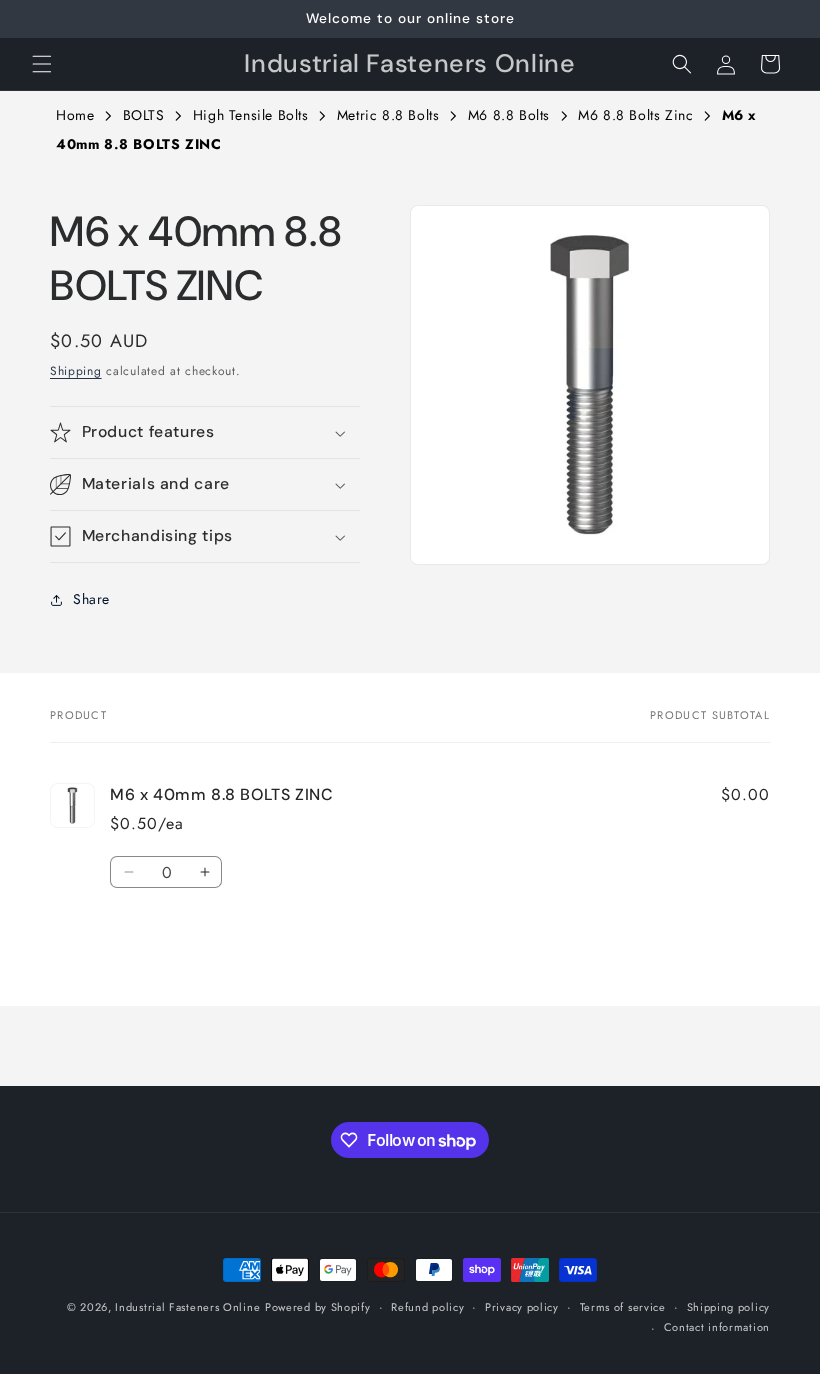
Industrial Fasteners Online (187, 1307)
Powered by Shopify (318, 1307)
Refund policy (427, 1307)
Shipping (76, 371)
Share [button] (91, 599)
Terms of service (623, 1307)
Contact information (717, 1327)
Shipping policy (729, 1307)
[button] (42, 64)
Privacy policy (522, 1307)
